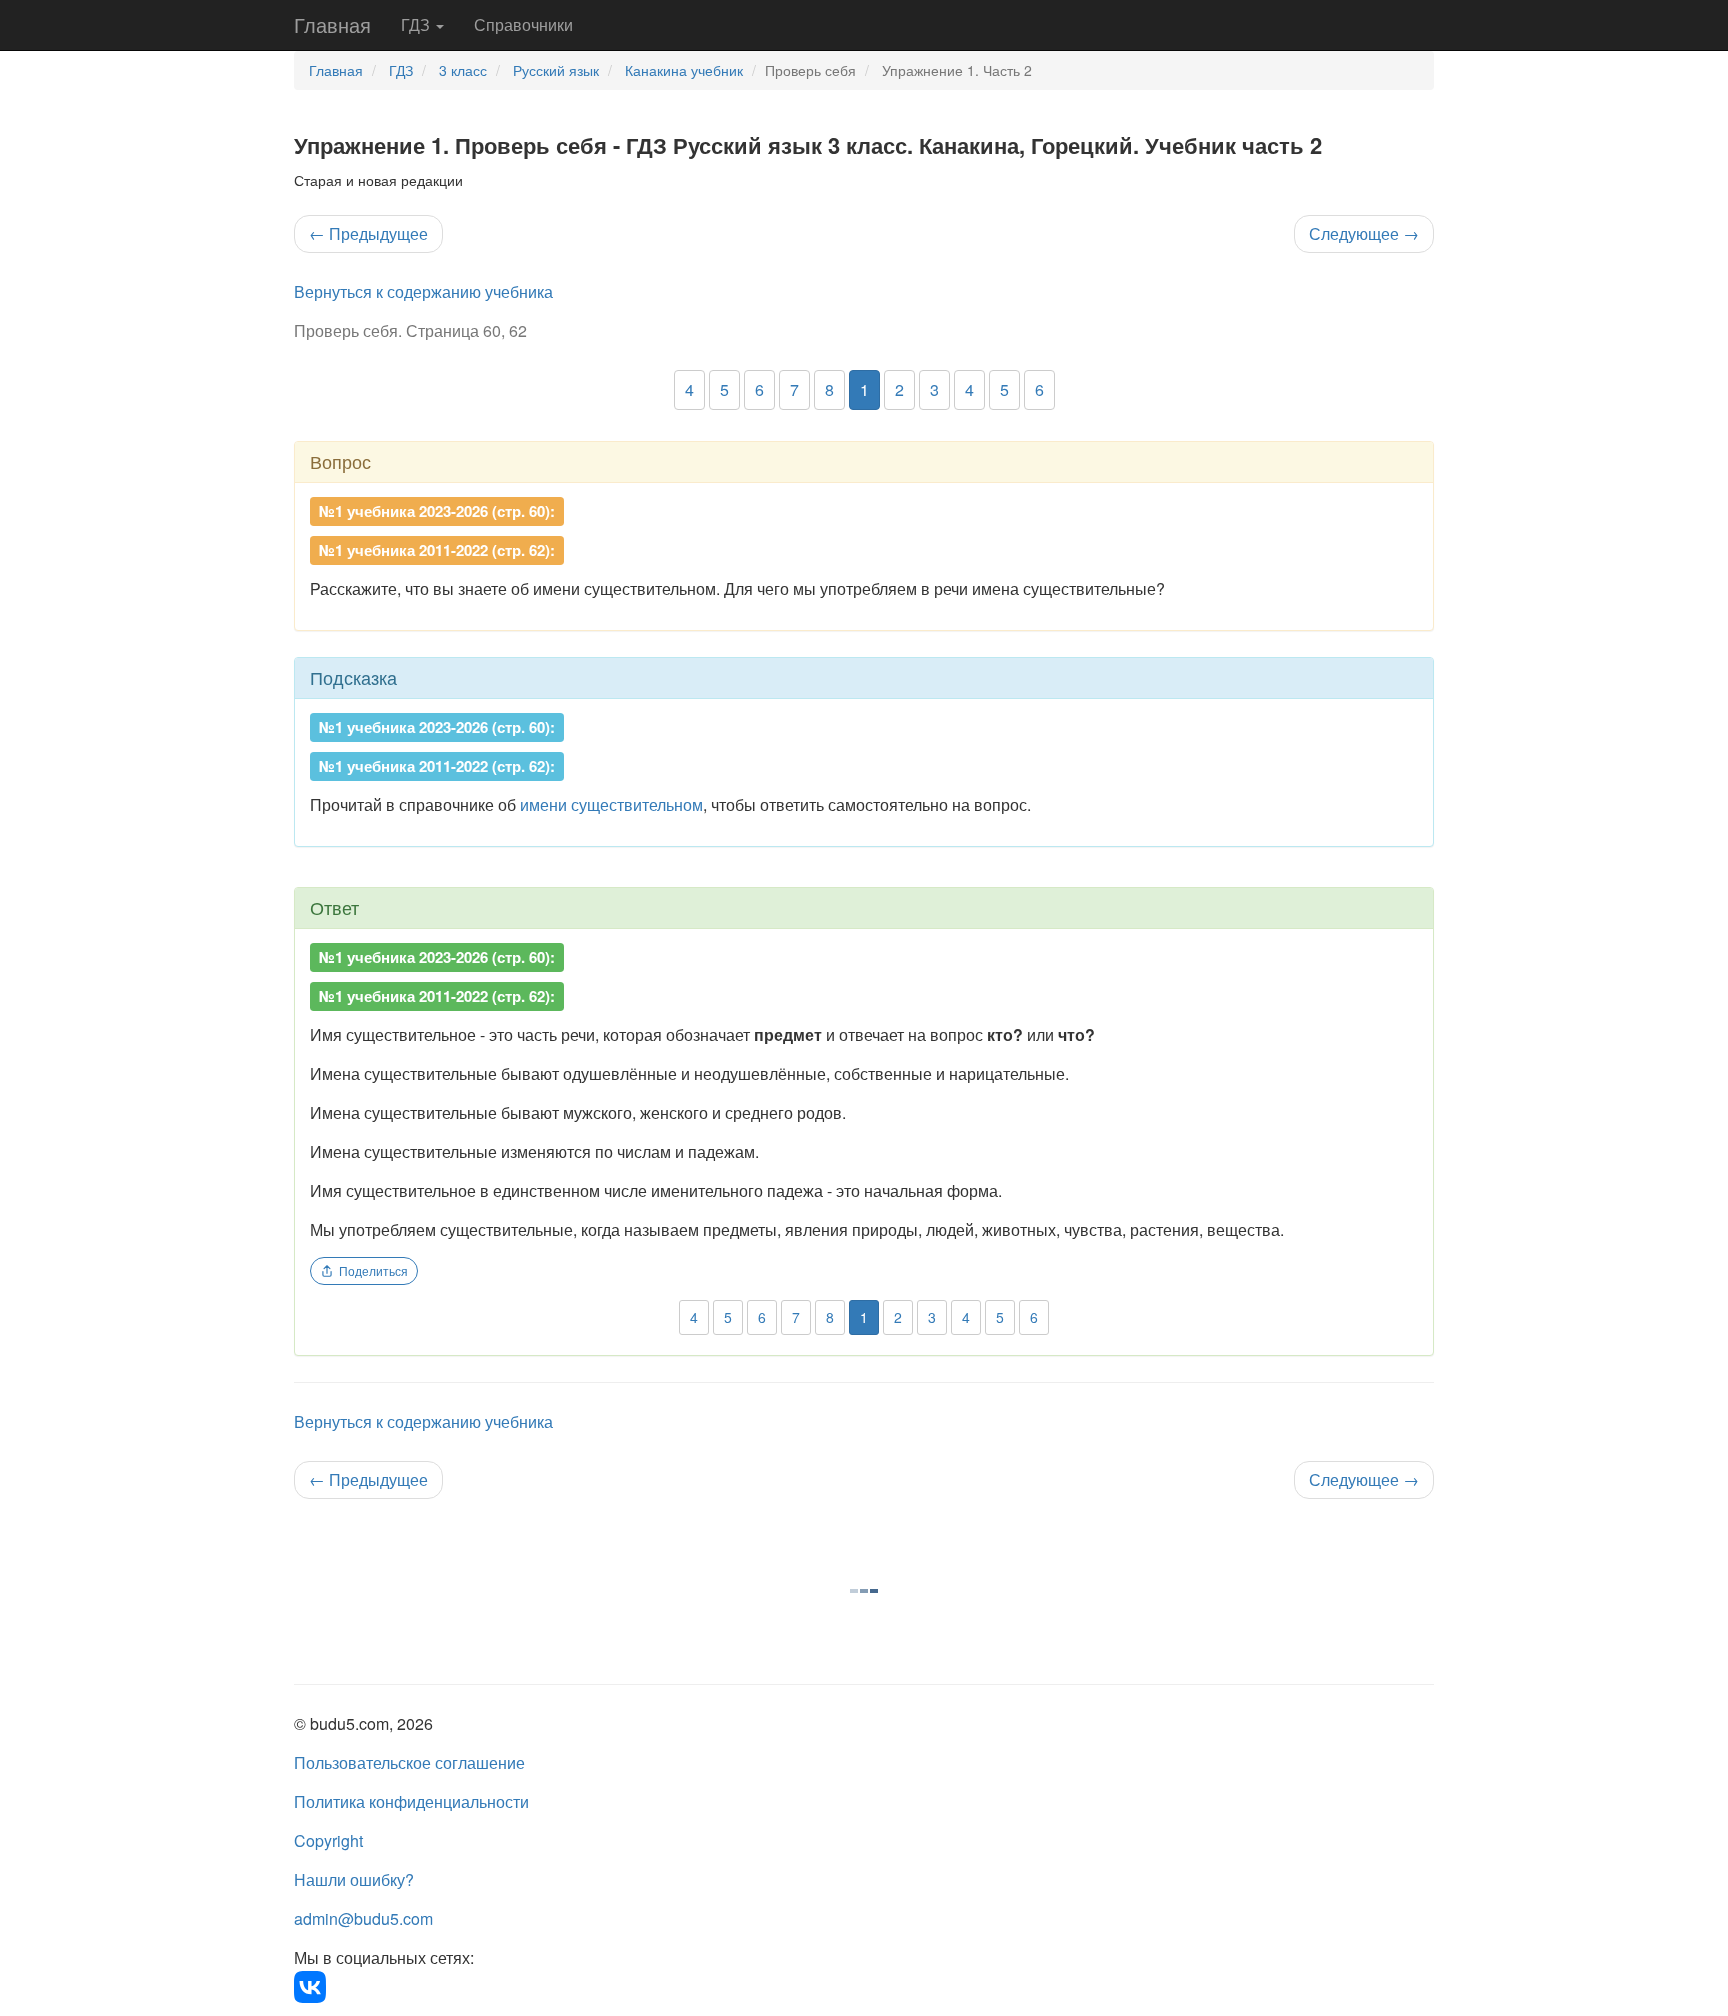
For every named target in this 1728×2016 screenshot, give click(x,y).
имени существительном (611, 804)
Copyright (328, 1840)
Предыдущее (368, 233)
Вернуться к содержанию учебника (423, 291)
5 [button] (724, 389)
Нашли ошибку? (354, 1879)
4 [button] (689, 389)
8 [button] (829, 389)
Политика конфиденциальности (411, 1801)
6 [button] (759, 389)
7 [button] (794, 389)
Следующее (1364, 233)
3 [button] (934, 389)
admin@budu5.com (363, 1918)
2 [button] (899, 389)
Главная (332, 24)
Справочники (523, 24)
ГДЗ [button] (417, 24)
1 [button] (864, 389)
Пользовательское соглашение (409, 1762)
